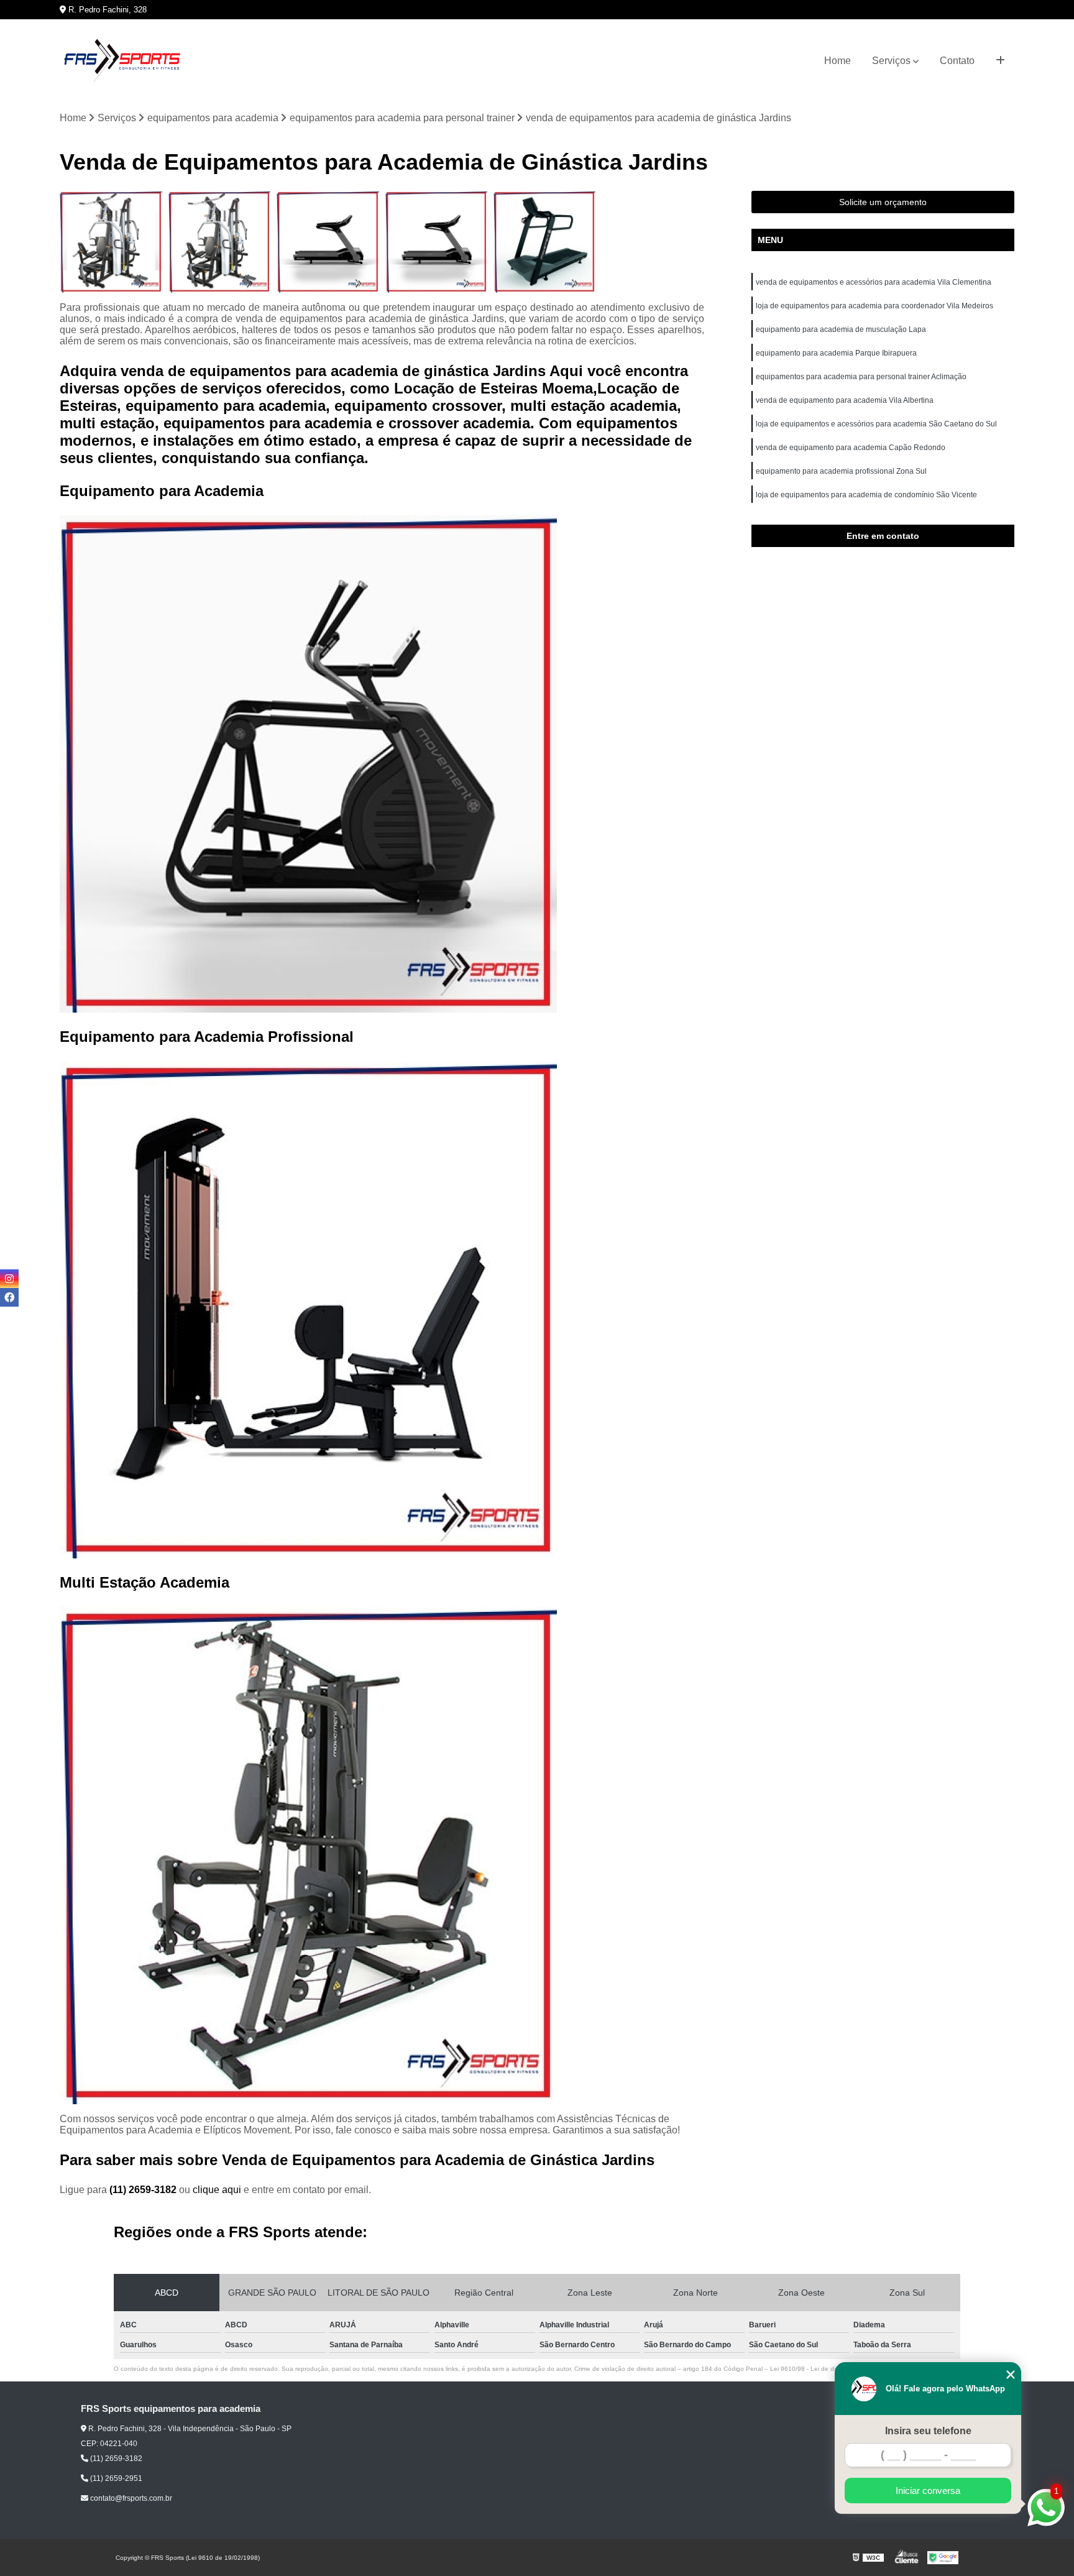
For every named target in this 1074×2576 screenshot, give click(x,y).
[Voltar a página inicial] (122, 61)
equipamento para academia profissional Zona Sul (841, 471)
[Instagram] (9, 1279)
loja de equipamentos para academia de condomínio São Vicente (866, 495)
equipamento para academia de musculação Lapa (841, 329)
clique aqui (217, 2190)
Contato (957, 61)
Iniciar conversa (928, 2491)
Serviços (891, 61)
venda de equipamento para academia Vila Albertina (845, 400)
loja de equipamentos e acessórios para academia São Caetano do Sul (876, 424)
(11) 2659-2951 (115, 2478)
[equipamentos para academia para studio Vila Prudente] (219, 242)
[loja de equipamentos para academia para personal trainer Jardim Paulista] (328, 242)
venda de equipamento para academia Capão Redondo (851, 448)
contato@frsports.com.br (130, 2498)
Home (838, 61)
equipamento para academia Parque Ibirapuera (836, 353)
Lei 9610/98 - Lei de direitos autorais (823, 2369)
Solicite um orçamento (883, 202)
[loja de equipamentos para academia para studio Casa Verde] (436, 242)
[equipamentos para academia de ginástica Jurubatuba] (111, 242)
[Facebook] (9, 1297)
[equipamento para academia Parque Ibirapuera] (544, 242)
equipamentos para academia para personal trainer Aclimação (861, 377)
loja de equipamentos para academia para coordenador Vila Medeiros (874, 306)
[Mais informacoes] (1000, 61)
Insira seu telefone (928, 2431)
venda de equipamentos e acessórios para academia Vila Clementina (874, 282)
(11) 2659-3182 (144, 2190)
